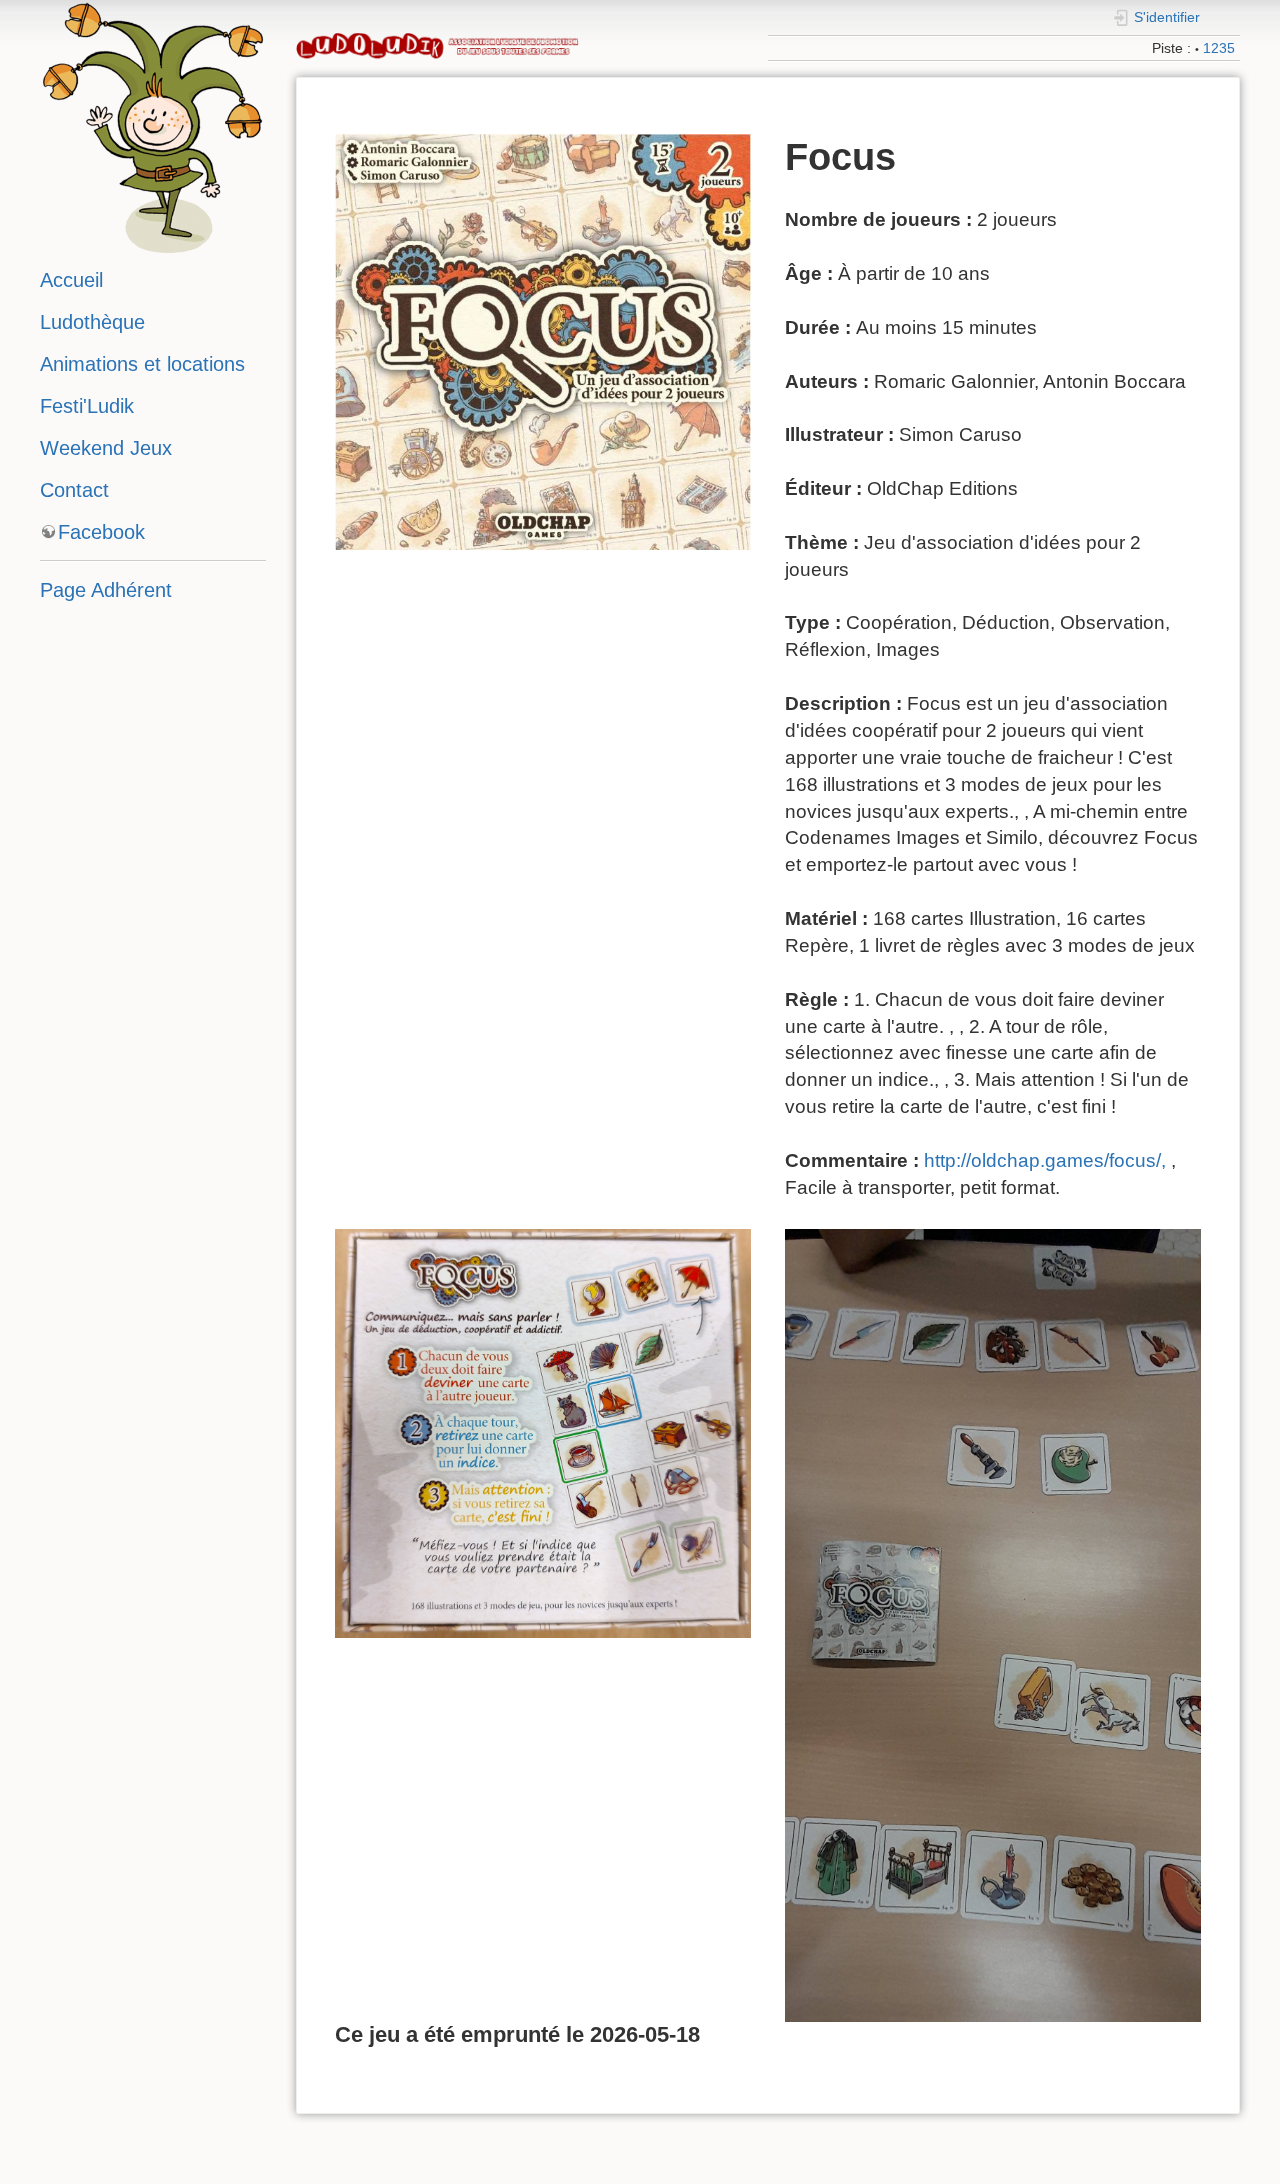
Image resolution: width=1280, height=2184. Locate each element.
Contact (74, 490)
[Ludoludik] (153, 125)
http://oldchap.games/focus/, (1045, 1160)
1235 (1219, 48)
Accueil (71, 280)
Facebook (101, 532)
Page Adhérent (106, 590)
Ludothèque (92, 322)
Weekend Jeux (106, 448)
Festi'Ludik (87, 406)
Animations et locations (142, 364)
